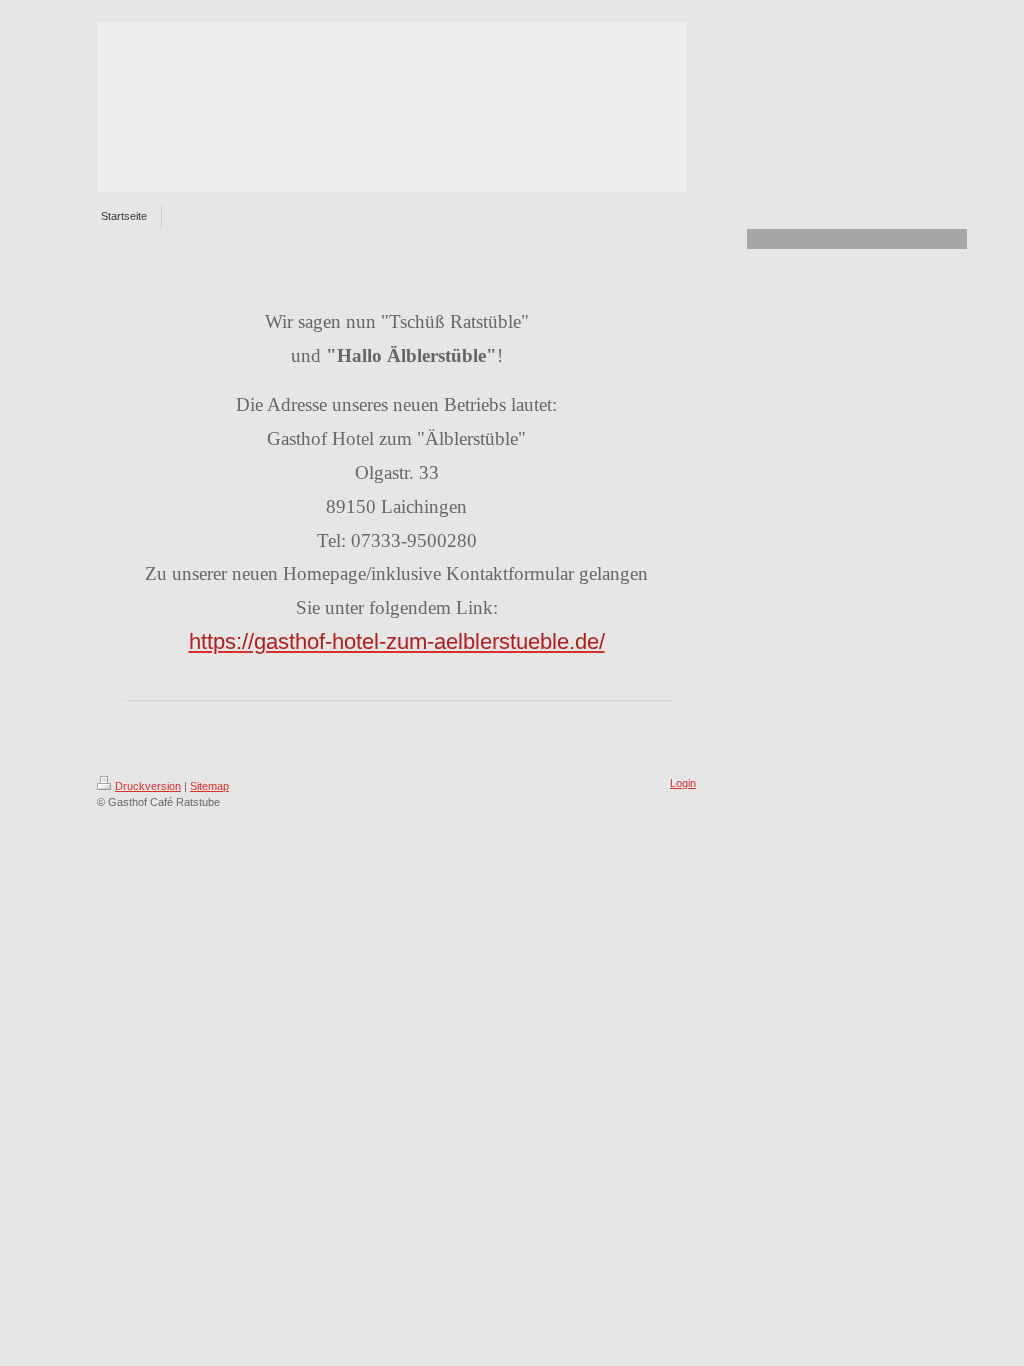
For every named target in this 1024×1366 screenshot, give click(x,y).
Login (683, 783)
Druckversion (148, 786)
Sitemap (209, 786)
